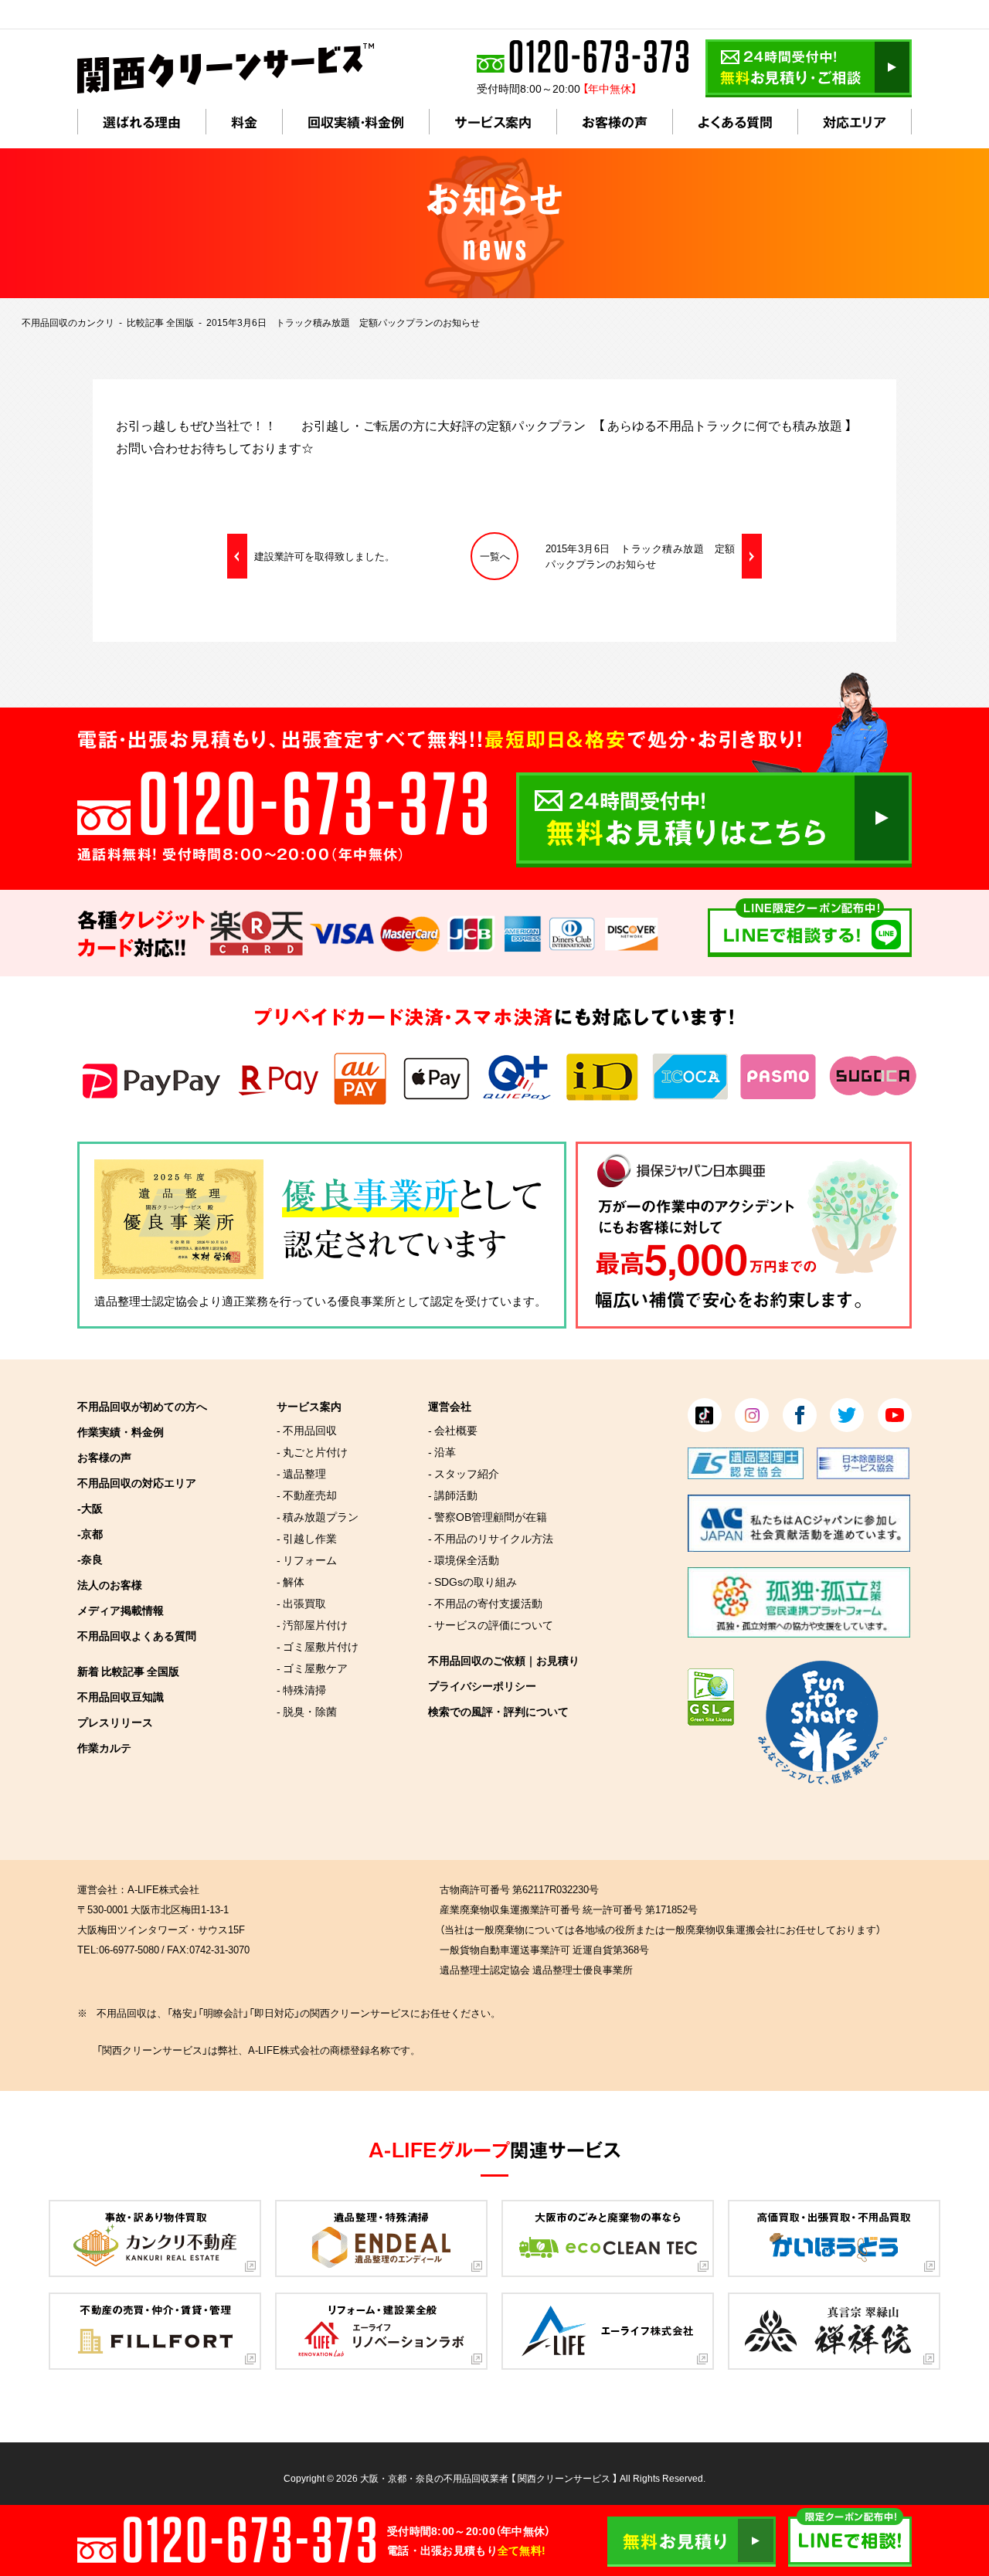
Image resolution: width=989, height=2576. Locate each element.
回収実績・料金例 (356, 122)
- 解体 (291, 1581)
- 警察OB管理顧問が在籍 (488, 1516)
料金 (244, 122)
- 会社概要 (453, 1430)
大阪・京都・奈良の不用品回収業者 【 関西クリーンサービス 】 (489, 2478)
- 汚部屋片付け (312, 1624)
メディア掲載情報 (121, 1610)
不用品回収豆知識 (121, 1696)
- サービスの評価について (491, 1624)
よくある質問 (735, 122)
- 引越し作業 (307, 1538)
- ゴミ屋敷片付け (318, 1646)
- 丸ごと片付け (312, 1451)
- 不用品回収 (307, 1430)
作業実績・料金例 (121, 1431)
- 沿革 (442, 1451)
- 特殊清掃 (301, 1689)
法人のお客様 (110, 1584)
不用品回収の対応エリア (137, 1482)
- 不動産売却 (307, 1495)
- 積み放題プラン (318, 1516)
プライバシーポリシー (482, 1685)
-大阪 (90, 1508)
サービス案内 (493, 122)
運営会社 (450, 1406)
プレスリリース (115, 1722)
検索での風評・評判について (498, 1711)
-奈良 (90, 1559)
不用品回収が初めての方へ (142, 1406)
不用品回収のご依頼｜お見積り (504, 1660)
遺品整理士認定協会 (146, 1301)
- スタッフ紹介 (464, 1473)
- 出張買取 (301, 1603)
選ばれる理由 (142, 122)
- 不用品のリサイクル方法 (491, 1538)
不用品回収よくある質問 (137, 1635)
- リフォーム (307, 1560)
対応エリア (855, 122)
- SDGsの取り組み (472, 1581)
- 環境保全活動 (464, 1560)
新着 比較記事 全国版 (128, 1671)
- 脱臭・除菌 (307, 1711)
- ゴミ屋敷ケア (312, 1668)
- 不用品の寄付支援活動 (485, 1603)
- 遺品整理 (301, 1473)
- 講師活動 (453, 1495)
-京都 (90, 1533)
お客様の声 (615, 122)
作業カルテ (104, 1747)
